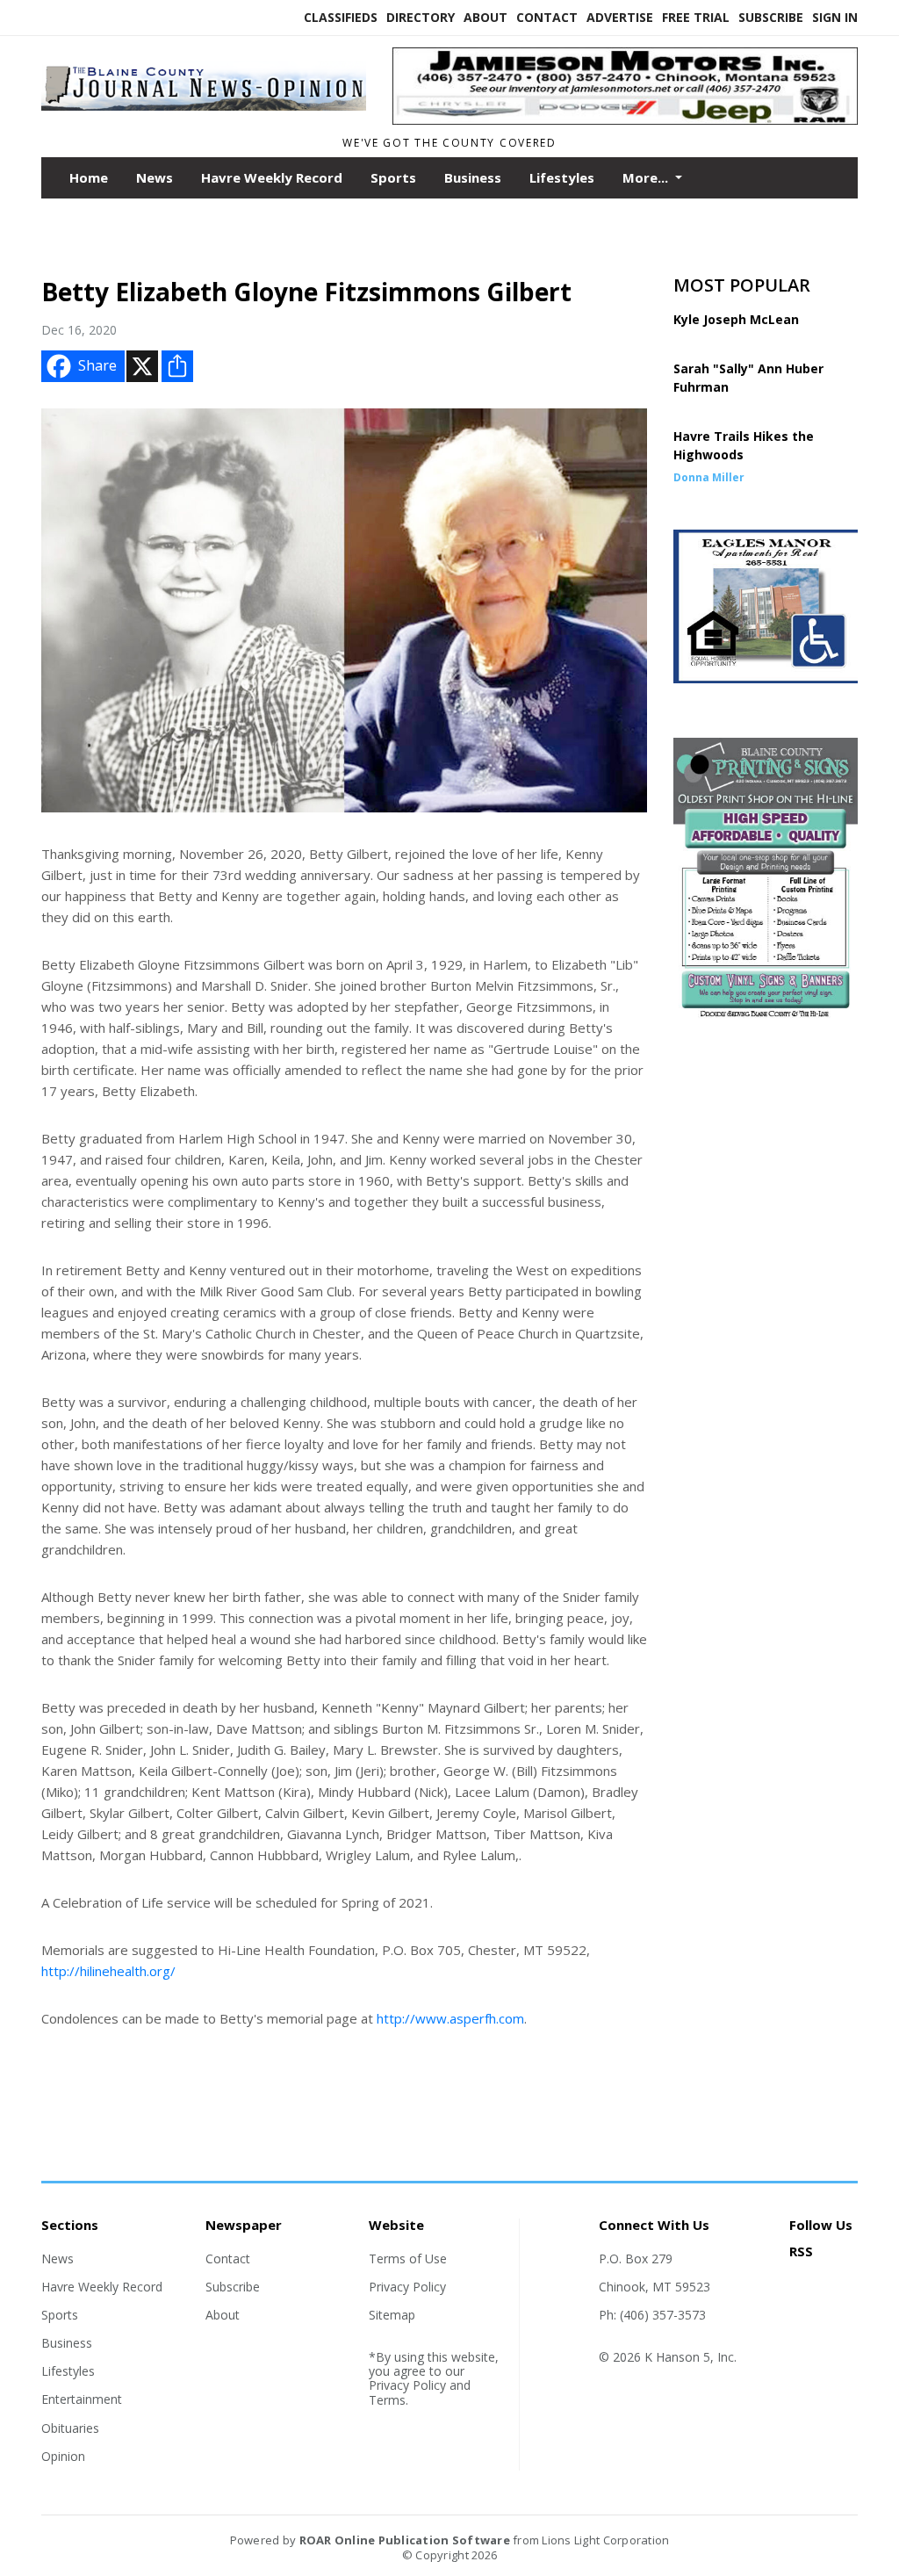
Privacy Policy (407, 2287)
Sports (393, 177)
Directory (421, 17)
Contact (547, 17)
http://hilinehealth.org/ (108, 1971)
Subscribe (771, 17)
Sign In (835, 17)
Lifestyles (562, 177)
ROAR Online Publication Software (405, 2540)
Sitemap (392, 2315)
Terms (387, 2400)
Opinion (63, 2456)
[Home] (204, 112)
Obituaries (70, 2428)
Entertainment (82, 2399)
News (155, 177)
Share (97, 365)
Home (89, 177)
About (485, 17)
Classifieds (341, 17)
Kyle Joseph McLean (736, 319)
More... (647, 177)
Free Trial (696, 17)
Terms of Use (408, 2259)
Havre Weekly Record (272, 177)
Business (473, 177)
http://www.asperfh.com (450, 2018)
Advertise (620, 17)
